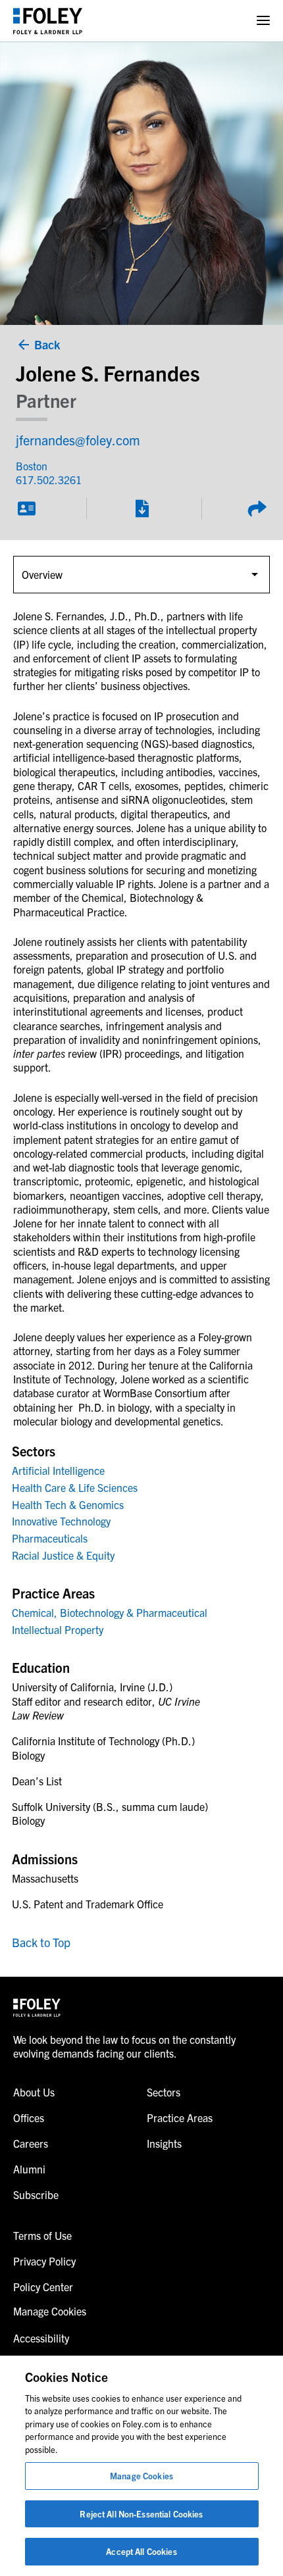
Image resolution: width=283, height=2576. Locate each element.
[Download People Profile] (141, 508)
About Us (34, 2092)
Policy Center (43, 2287)
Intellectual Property (58, 1629)
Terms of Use (42, 2235)
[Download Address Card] (26, 508)
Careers (31, 2143)
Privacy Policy (44, 2261)
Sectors (164, 2092)
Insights (164, 2143)
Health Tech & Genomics (68, 1504)
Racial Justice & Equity (63, 1555)
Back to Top (41, 1942)
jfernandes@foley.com (78, 440)
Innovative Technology (61, 1521)
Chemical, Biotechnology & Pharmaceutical (110, 1612)
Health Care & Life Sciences (75, 1487)
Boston (32, 466)
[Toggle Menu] (263, 21)
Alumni (29, 2169)
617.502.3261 (49, 480)
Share (257, 508)
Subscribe (36, 2194)
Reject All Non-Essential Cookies (141, 2514)
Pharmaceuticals (50, 1538)
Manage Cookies (141, 2476)
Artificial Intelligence (58, 1470)
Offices (29, 2118)
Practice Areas (180, 2118)
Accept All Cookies (141, 2551)
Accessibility (41, 2338)
